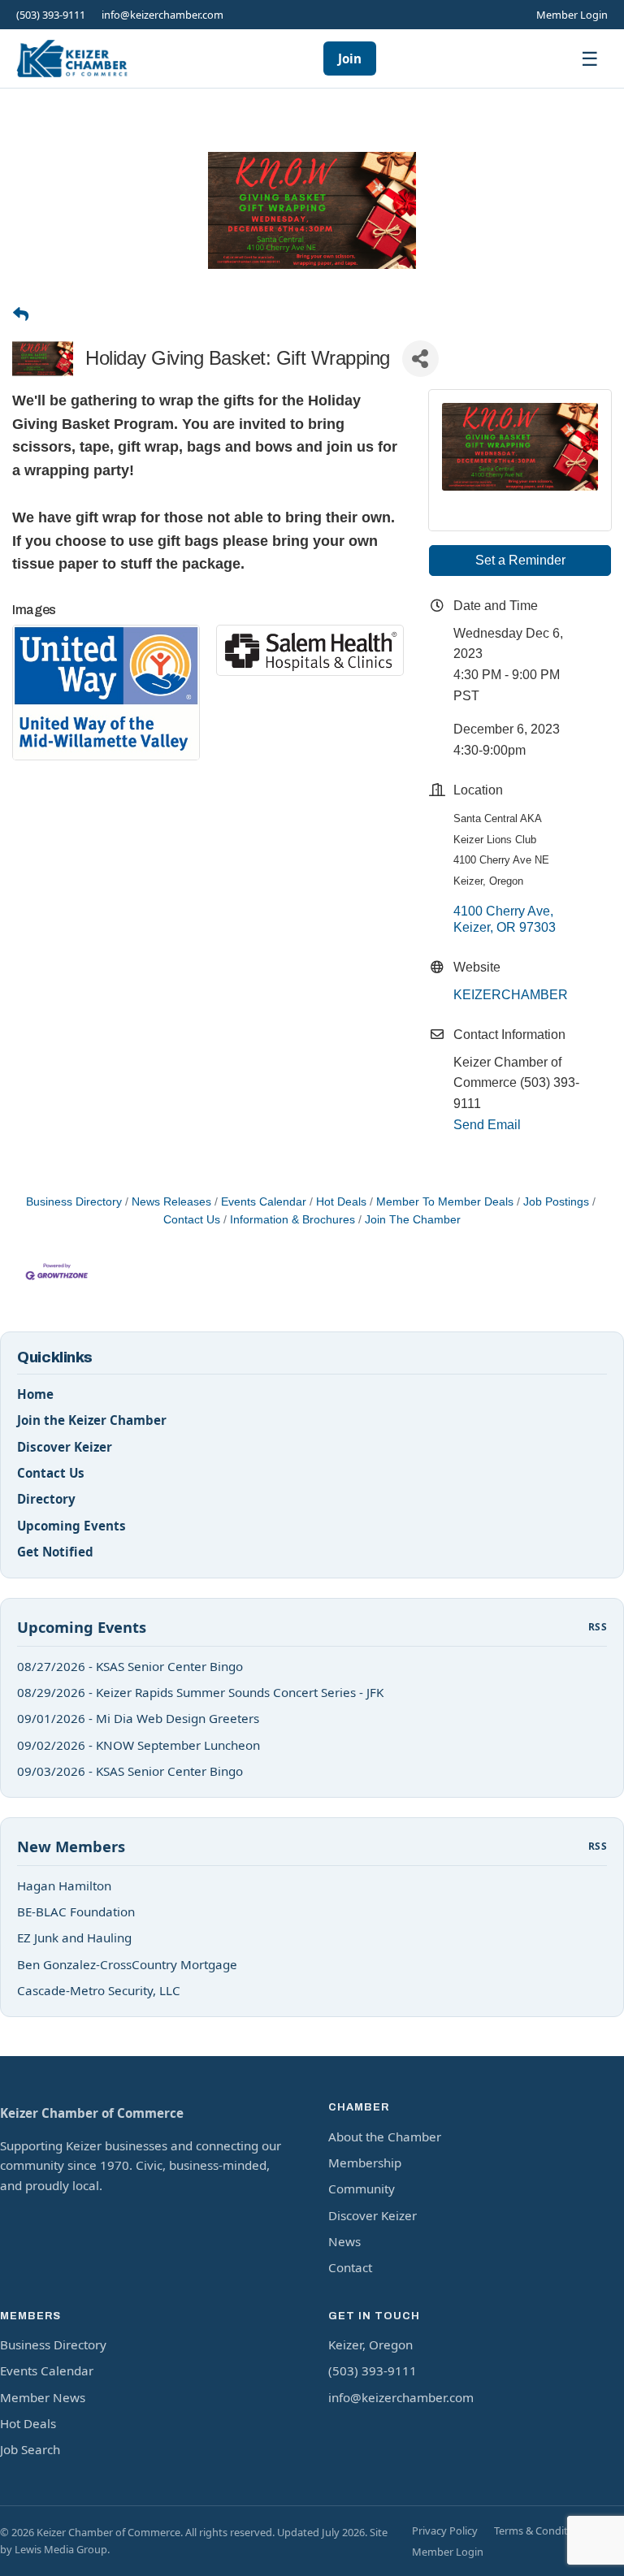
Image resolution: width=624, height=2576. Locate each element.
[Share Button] (420, 359)
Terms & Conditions (541, 2531)
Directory (46, 1499)
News (344, 2241)
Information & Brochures (292, 1220)
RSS (598, 1627)
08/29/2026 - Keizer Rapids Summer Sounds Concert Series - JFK (200, 1692)
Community (362, 2189)
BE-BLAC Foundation (76, 1911)
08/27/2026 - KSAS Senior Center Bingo (130, 1666)
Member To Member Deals (445, 1202)
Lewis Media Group (61, 2549)
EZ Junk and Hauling (74, 1937)
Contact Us (51, 1473)
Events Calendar (264, 1202)
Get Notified (55, 1552)
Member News (43, 2397)
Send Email (487, 1125)
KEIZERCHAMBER (511, 995)
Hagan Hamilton (64, 1885)
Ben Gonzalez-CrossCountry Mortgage (127, 1964)
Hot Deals (341, 1202)
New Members (71, 1846)
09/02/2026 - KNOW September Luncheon (139, 1745)
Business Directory (74, 1202)
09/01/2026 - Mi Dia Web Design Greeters (138, 1718)
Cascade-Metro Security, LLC (99, 1990)
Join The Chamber (413, 1220)
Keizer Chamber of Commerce (92, 2113)
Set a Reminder (520, 560)
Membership (365, 2163)
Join (350, 58)
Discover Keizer (65, 1447)
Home (35, 1394)
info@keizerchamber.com (162, 15)
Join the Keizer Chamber (92, 1420)
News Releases (171, 1202)
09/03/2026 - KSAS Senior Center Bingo (130, 1771)
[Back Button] (21, 316)
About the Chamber (385, 2137)
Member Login (572, 15)
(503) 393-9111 (51, 15)
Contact (350, 2267)
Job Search (30, 2449)
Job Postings (556, 1202)
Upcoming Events (71, 1526)
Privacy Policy (445, 2531)
